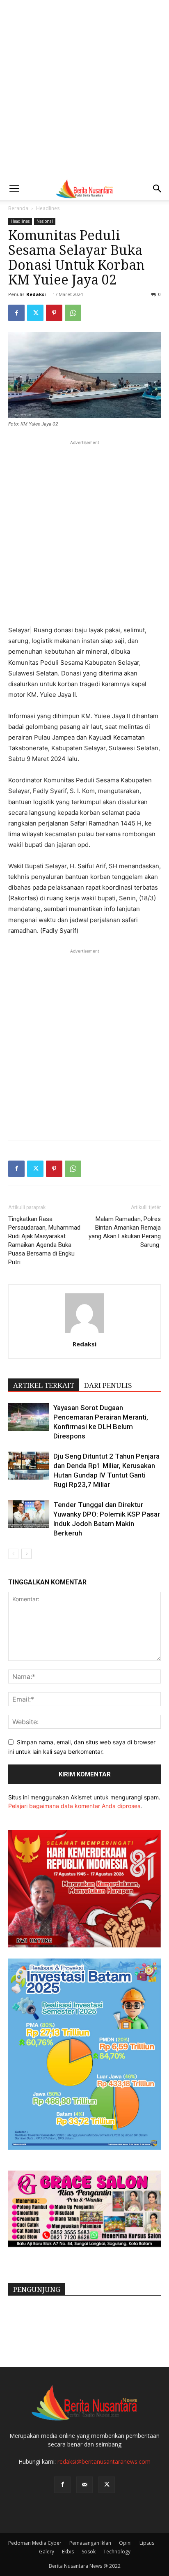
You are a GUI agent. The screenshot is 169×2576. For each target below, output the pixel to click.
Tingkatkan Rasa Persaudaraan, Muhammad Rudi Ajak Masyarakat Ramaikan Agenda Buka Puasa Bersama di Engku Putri (44, 1241)
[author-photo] (84, 1333)
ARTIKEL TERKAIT (44, 1385)
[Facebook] (16, 313)
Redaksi (36, 294)
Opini (125, 2543)
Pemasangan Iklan (90, 2543)
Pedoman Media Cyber (35, 2543)
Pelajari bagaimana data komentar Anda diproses (74, 1806)
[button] (14, 189)
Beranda (18, 208)
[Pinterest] (54, 313)
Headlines (48, 208)
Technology (117, 2552)
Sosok (89, 2552)
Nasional (45, 221)
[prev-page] (13, 1554)
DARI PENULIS (108, 1385)
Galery (47, 2552)
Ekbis (68, 2552)
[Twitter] (35, 313)
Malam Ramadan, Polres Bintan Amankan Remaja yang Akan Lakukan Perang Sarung (125, 1232)
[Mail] (84, 2485)
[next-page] (26, 1554)
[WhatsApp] (73, 313)
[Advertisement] (84, 89)
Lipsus (147, 2543)
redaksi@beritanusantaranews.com (104, 2462)
